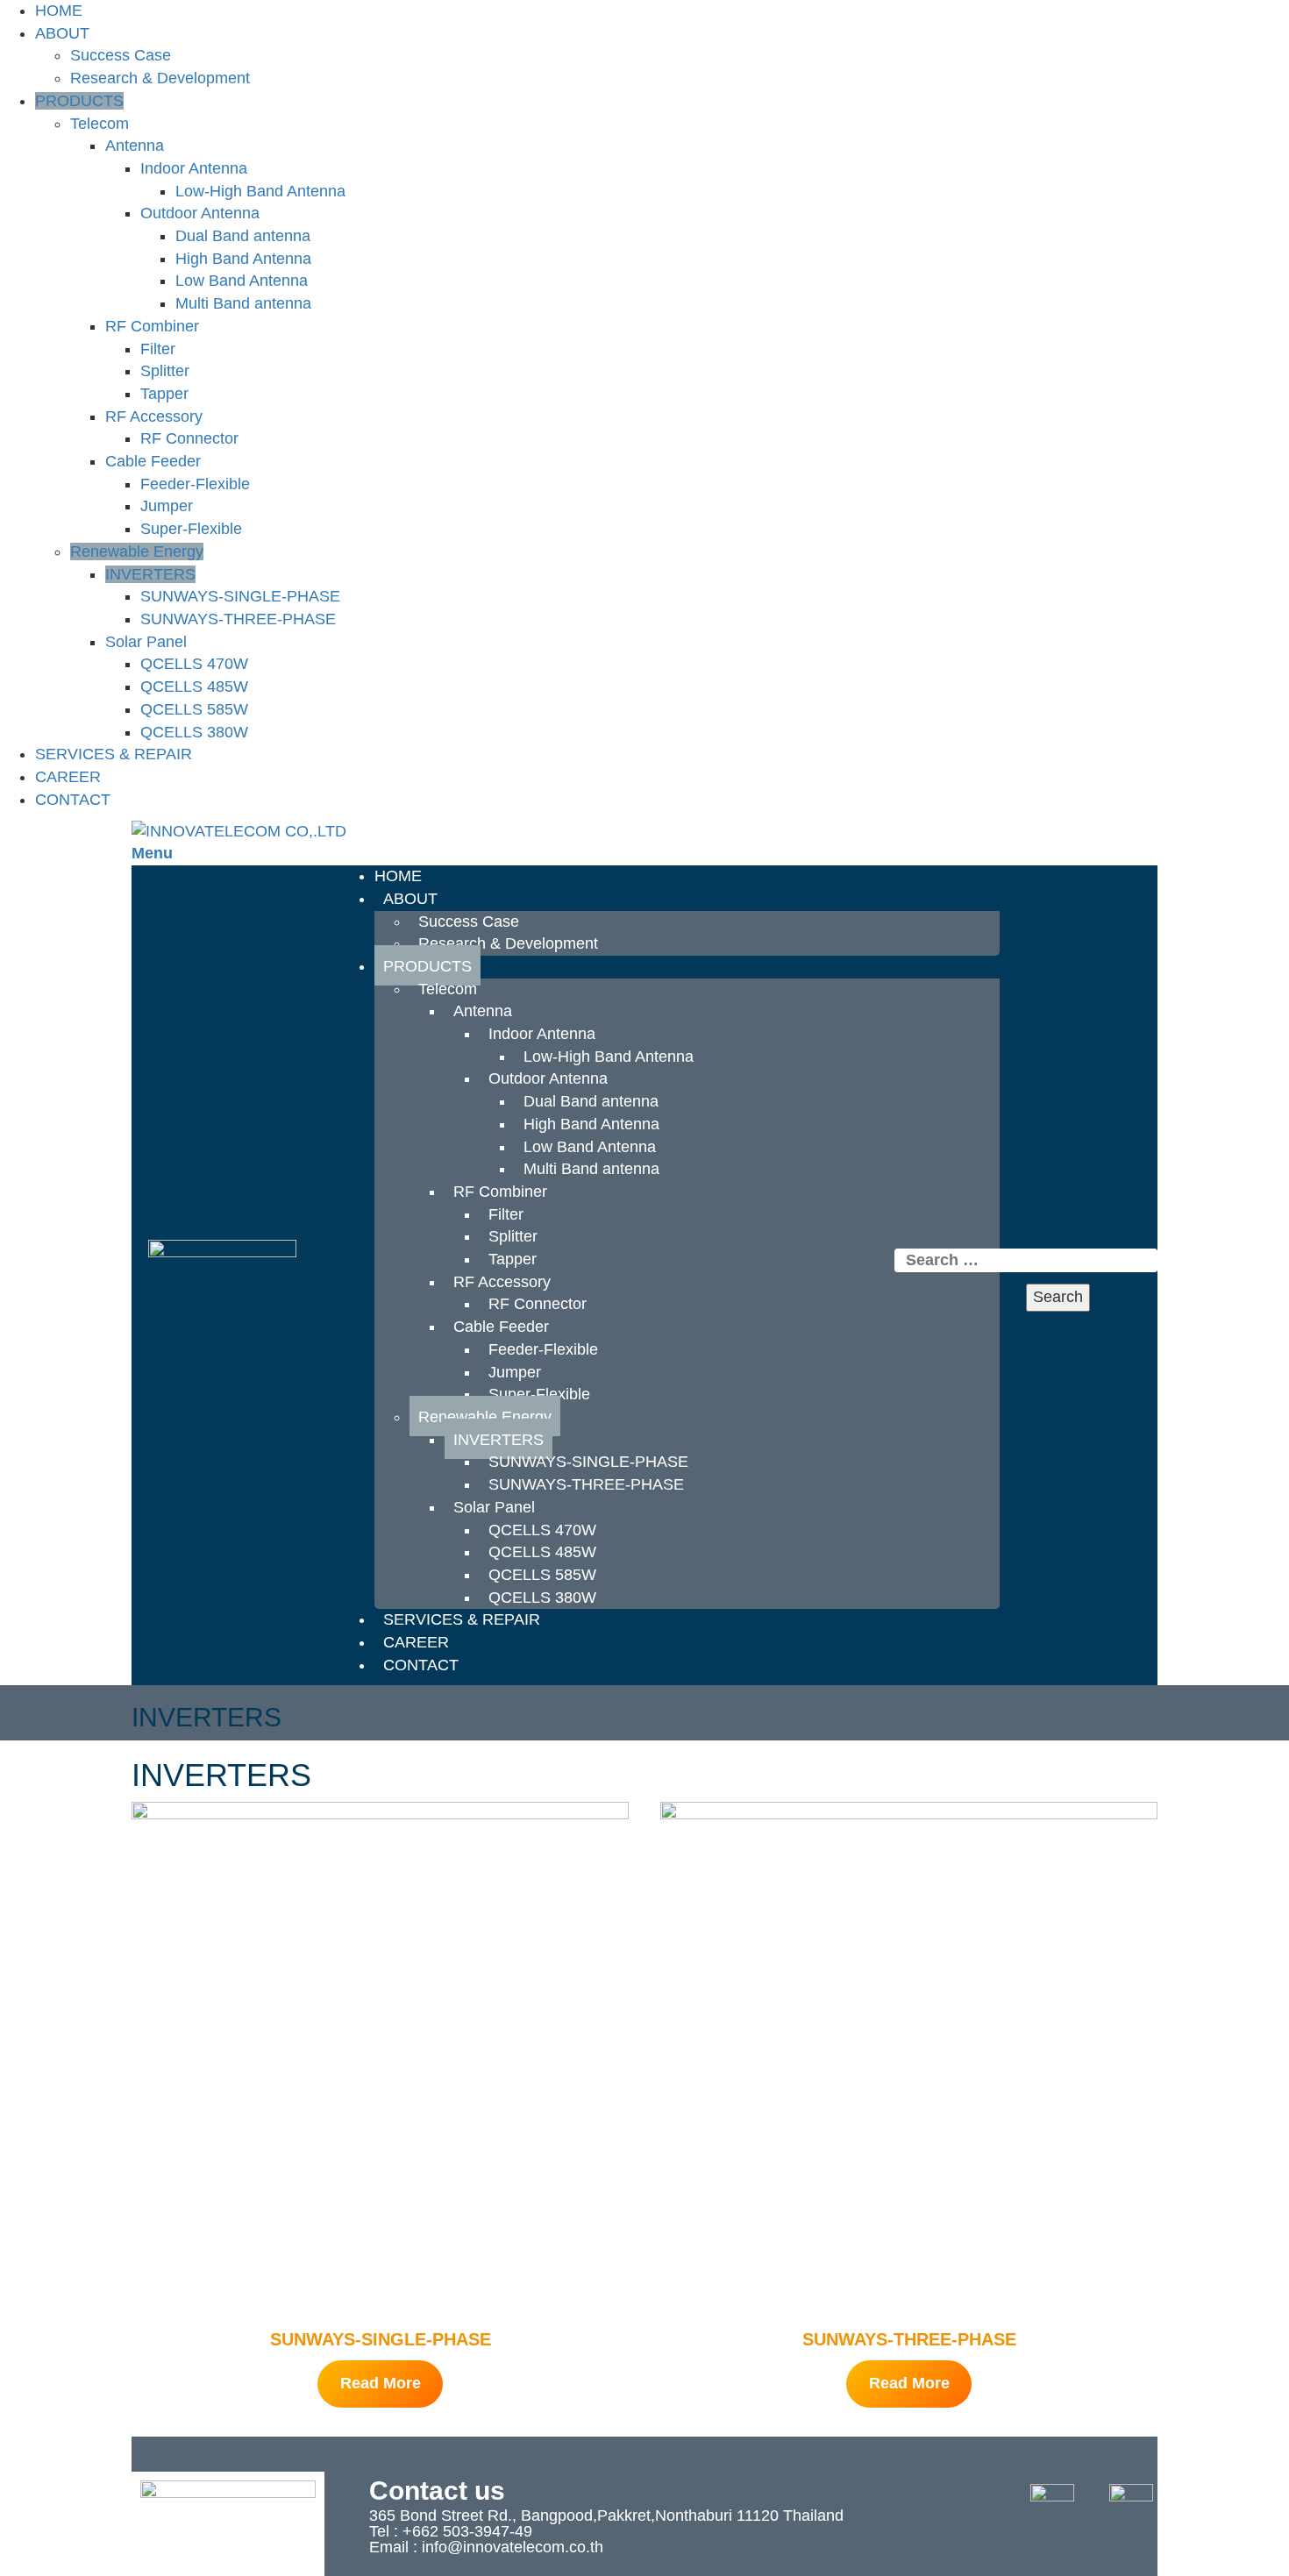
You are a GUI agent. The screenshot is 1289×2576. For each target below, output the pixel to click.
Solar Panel (146, 642)
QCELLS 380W (194, 732)
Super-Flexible (191, 529)
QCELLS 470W (194, 664)
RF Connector (189, 438)
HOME (59, 11)
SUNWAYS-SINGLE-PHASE (240, 596)
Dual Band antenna (243, 236)
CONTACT (73, 800)
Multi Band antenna (243, 303)
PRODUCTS (79, 101)
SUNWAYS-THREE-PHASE (238, 619)
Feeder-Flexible (195, 484)
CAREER (68, 777)
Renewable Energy (137, 551)
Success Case (121, 55)
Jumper (167, 506)
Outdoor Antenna (200, 213)
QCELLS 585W (194, 709)
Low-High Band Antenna (260, 191)
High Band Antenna (243, 259)
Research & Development (160, 78)
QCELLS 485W (194, 687)
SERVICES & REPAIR (114, 754)
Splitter (165, 371)
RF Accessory (154, 416)
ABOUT (62, 33)
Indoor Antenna (194, 168)
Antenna (135, 146)
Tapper (164, 394)
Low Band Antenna (242, 281)
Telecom (100, 124)
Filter (158, 349)
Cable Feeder (153, 461)
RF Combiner (152, 326)
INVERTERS (150, 574)
